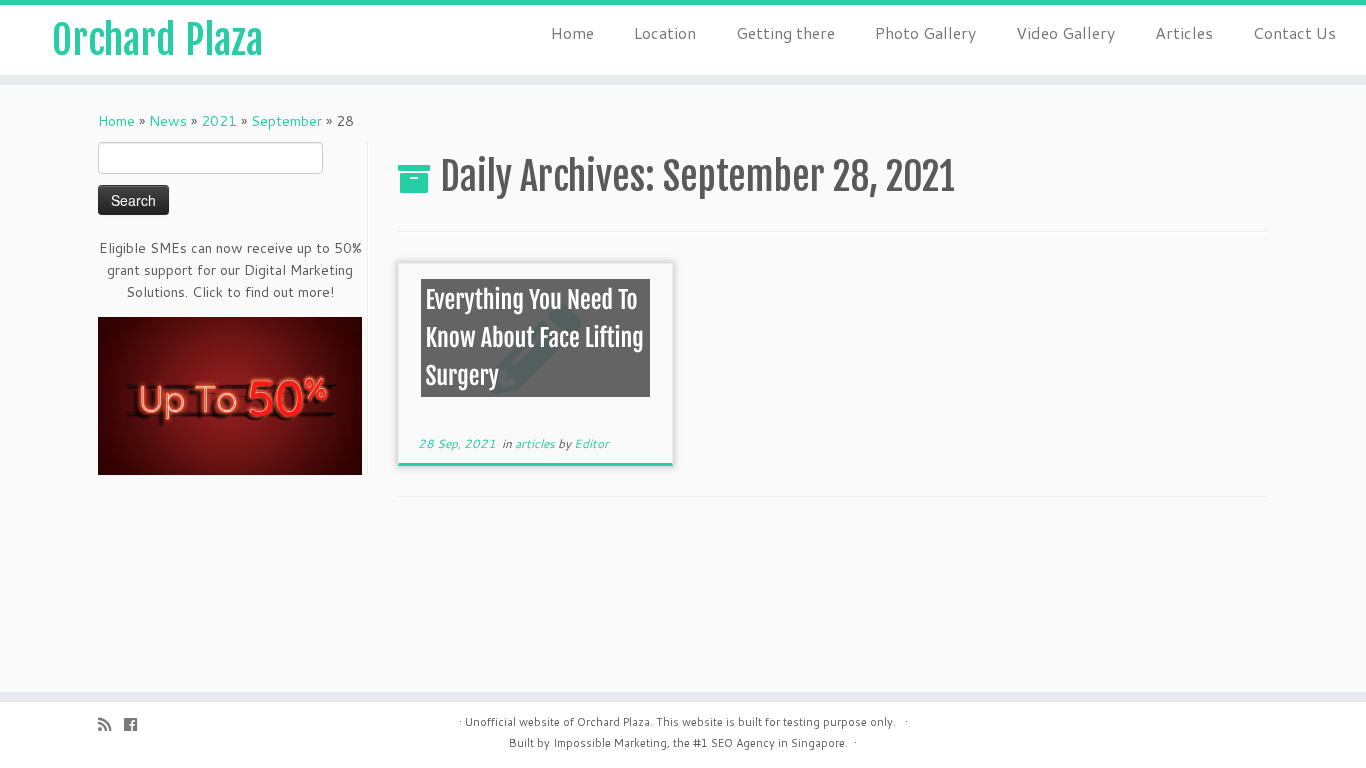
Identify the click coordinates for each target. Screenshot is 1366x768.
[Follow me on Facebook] (137, 724)
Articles (1184, 32)
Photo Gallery (925, 32)
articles (536, 443)
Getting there (785, 32)
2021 (219, 121)
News (168, 121)
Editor (591, 443)
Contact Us (1294, 32)
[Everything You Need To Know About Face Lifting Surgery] (535, 348)
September (286, 121)
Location (665, 32)
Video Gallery (1065, 32)
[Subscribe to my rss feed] (111, 724)
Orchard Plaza (157, 40)
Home (572, 32)
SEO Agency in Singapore (778, 743)
